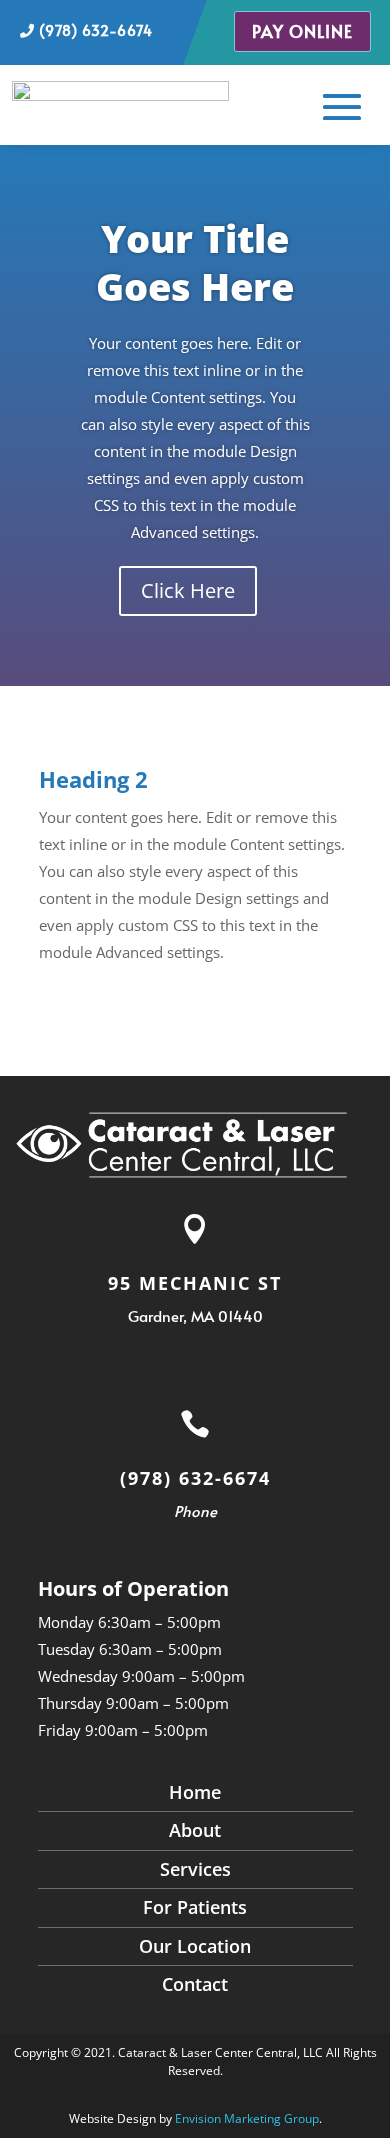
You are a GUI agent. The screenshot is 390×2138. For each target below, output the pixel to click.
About (195, 1830)
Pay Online (302, 31)
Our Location (195, 1946)
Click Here (188, 590)
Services (195, 1869)
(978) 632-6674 (94, 30)
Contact (195, 1984)
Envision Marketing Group (247, 2118)
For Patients (195, 1907)
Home (195, 1792)
